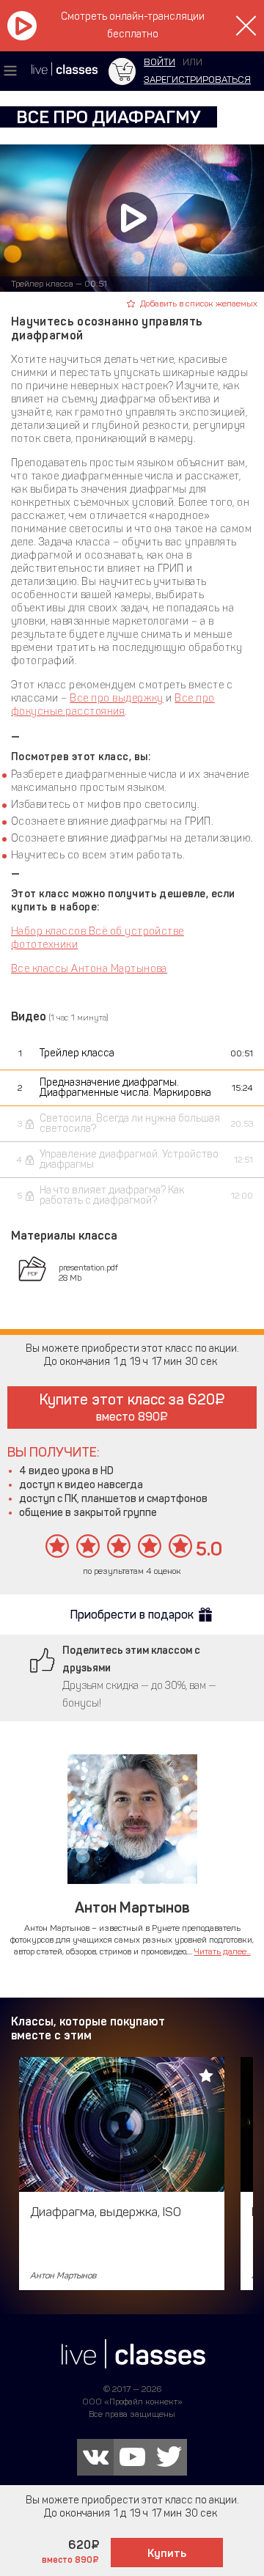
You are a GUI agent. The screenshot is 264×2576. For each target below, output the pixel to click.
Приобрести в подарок (132, 1615)
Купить (167, 2553)
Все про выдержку (117, 698)
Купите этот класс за (127, 1407)
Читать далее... (223, 1951)
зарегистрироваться (197, 80)
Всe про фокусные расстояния (113, 705)
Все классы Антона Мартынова (89, 969)
